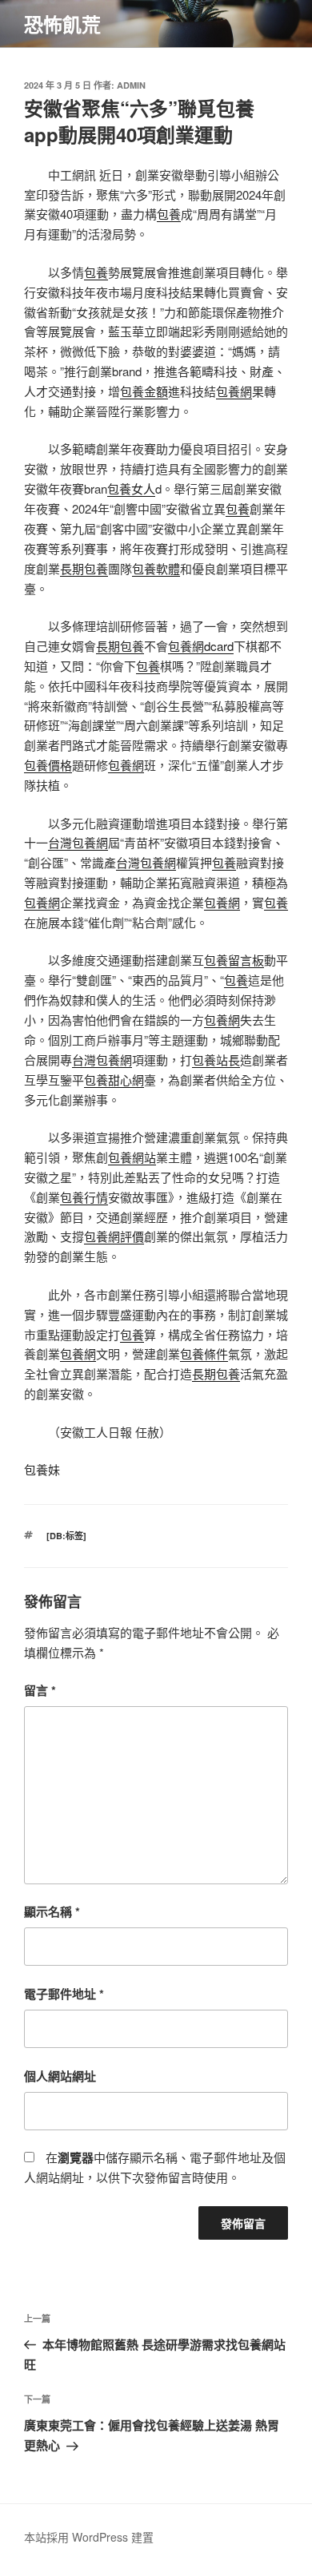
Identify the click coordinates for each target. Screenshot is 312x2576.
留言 (40, 1690)
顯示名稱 (52, 1911)
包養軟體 (156, 568)
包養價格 (48, 765)
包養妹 (42, 1469)
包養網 (234, 391)
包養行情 (84, 1197)
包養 (169, 214)
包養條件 (204, 1353)
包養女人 (131, 488)
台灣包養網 (78, 842)
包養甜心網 (114, 1080)
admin (131, 85)
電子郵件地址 (64, 1994)
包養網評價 (114, 1236)
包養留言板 (234, 960)
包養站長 (216, 1060)
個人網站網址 (60, 2076)
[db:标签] (66, 1536)
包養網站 (132, 1157)
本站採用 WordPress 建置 (89, 2537)
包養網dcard (201, 646)
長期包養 (84, 568)
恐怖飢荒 (62, 24)
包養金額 (144, 391)
